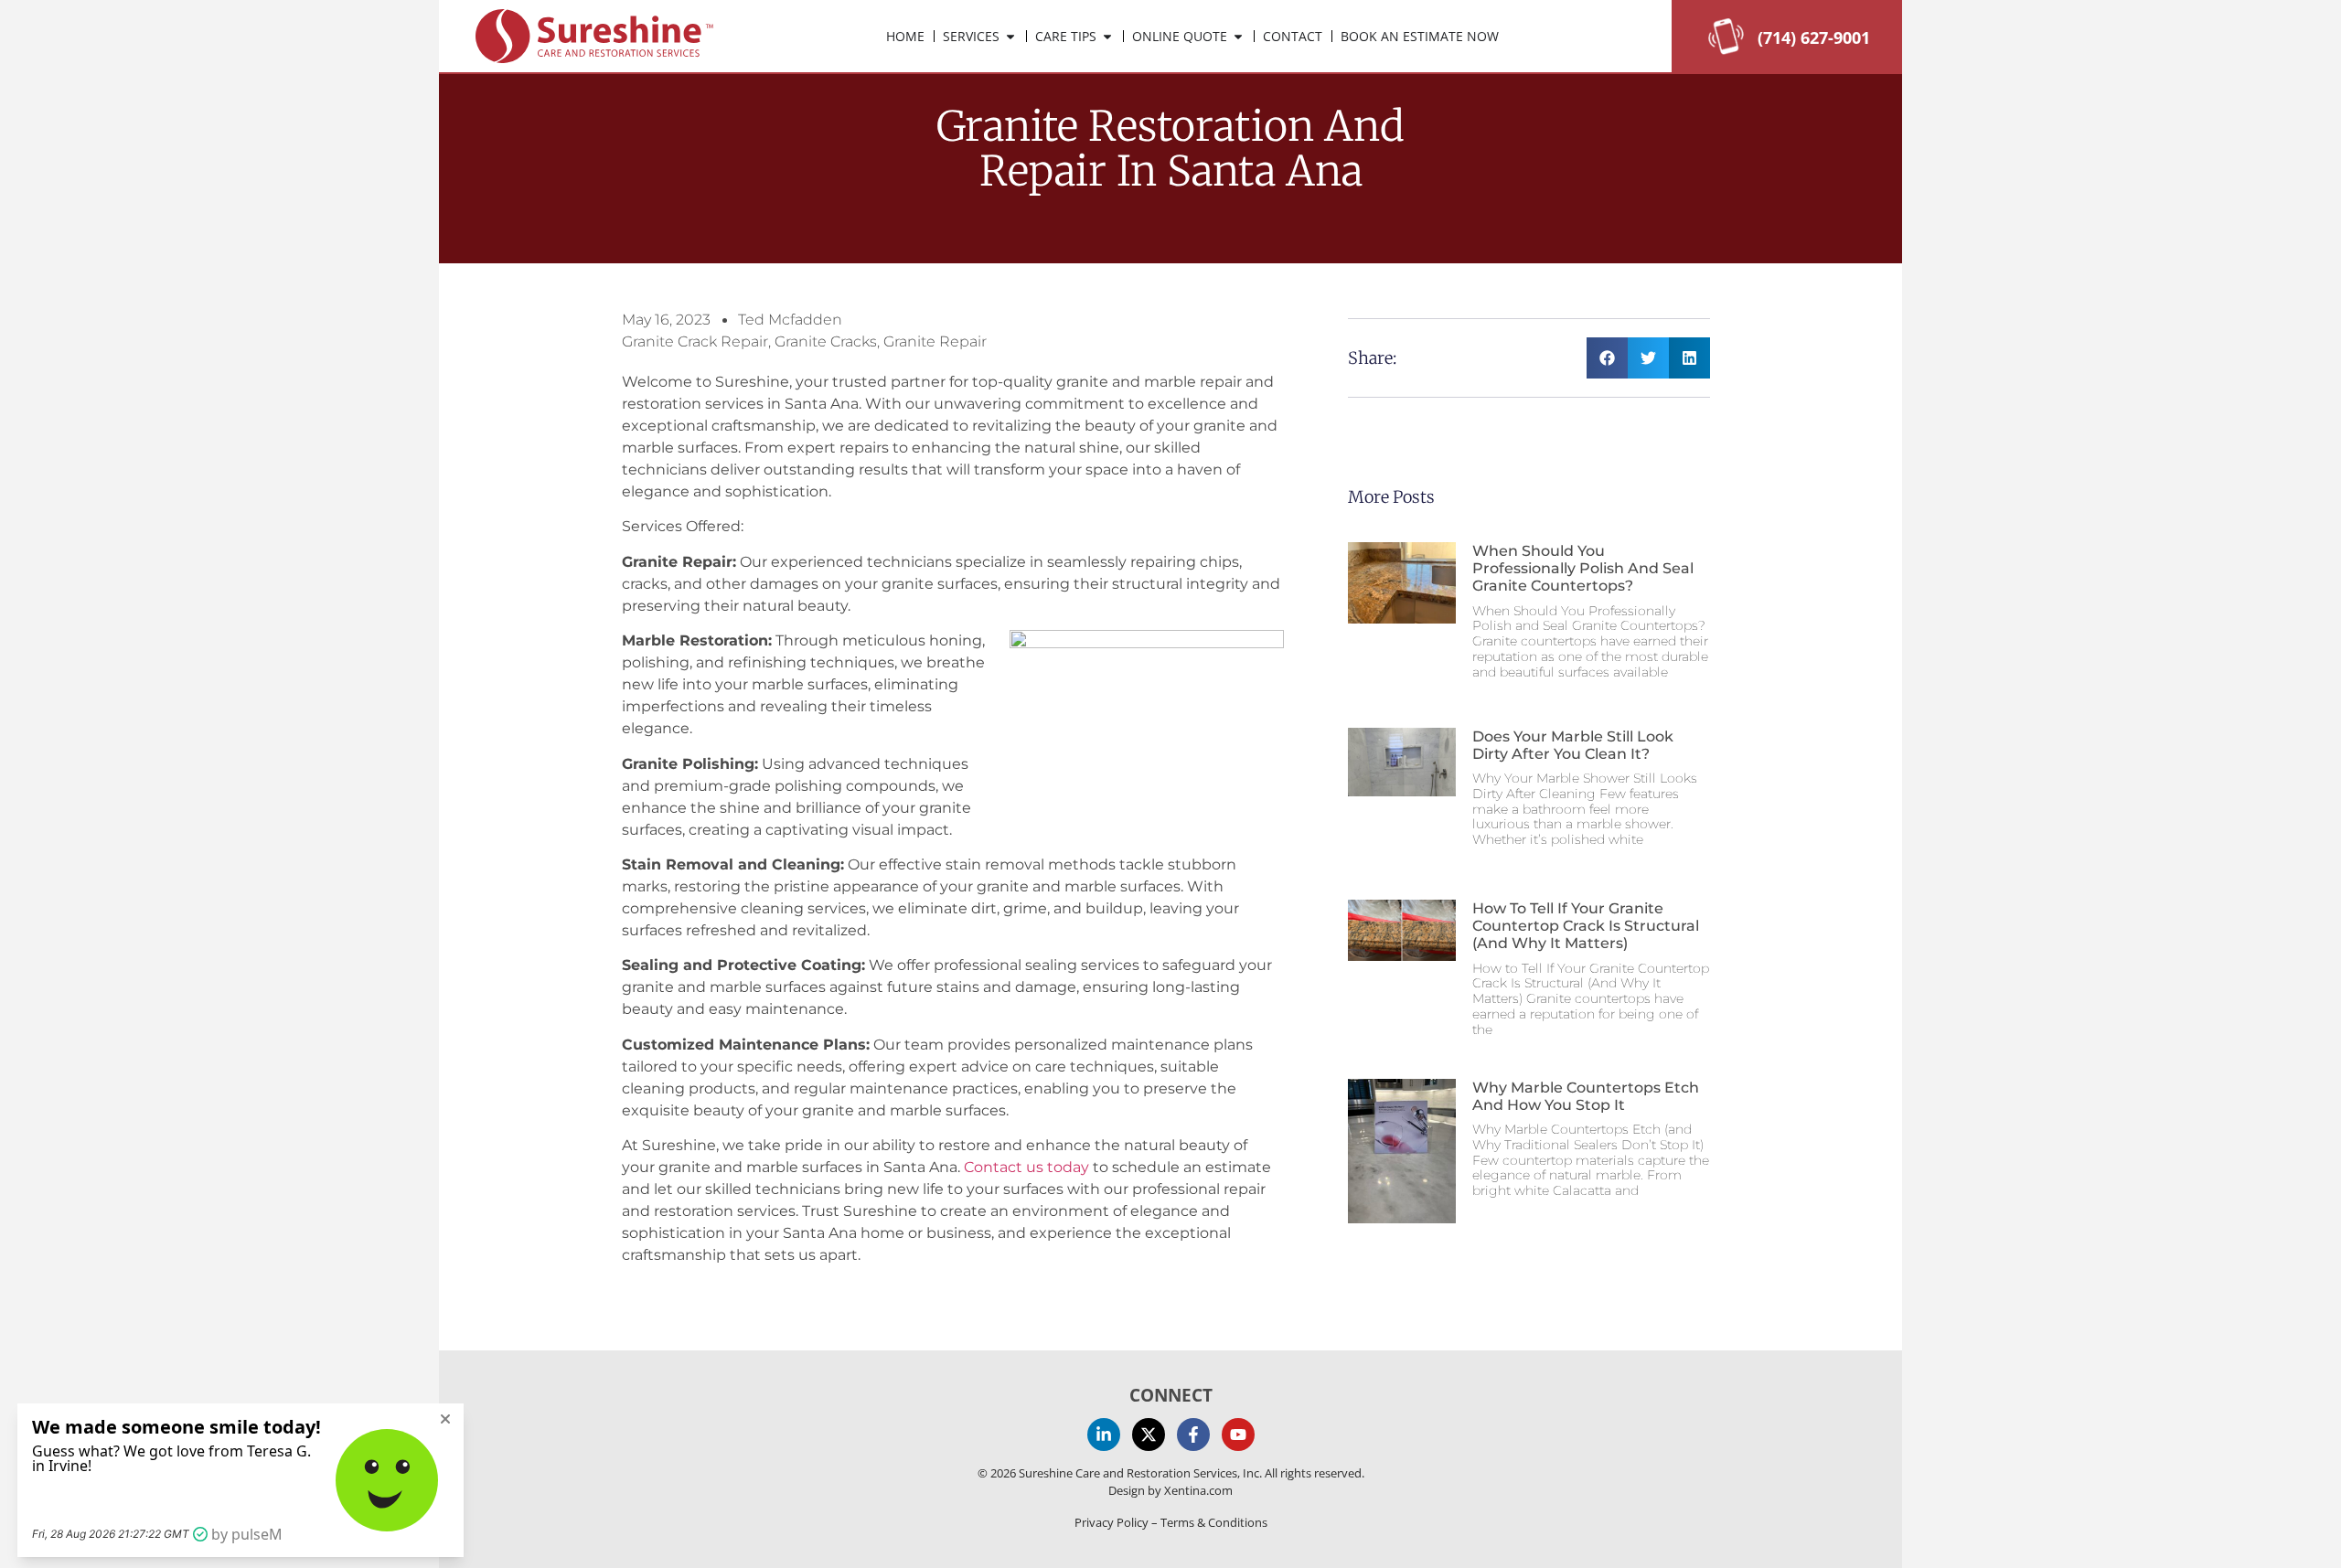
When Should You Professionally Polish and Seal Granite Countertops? (1583, 568)
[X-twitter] (1149, 1435)
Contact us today (1026, 1167)
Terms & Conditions (1214, 1522)
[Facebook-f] (1193, 1435)
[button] (1607, 358)
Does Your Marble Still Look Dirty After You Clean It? (1573, 745)
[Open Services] (1010, 36)
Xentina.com (1198, 1490)
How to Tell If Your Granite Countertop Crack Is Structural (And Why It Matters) (1586, 926)
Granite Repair (935, 341)
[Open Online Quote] (1238, 36)
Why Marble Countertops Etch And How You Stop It (1586, 1096)
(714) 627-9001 (1814, 37)
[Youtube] (1238, 1435)
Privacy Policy (1112, 1522)
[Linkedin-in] (1104, 1435)
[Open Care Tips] (1107, 36)
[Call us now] (1726, 49)
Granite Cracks (826, 341)
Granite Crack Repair (695, 341)
